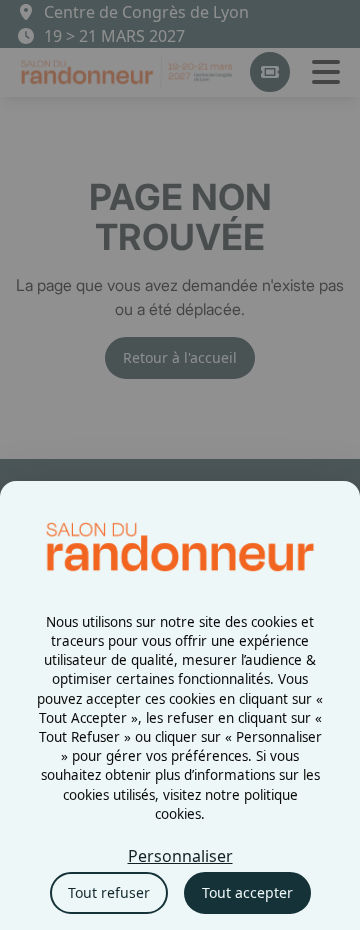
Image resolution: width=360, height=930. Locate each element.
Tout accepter (247, 892)
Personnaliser (180, 856)
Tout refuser (109, 892)
